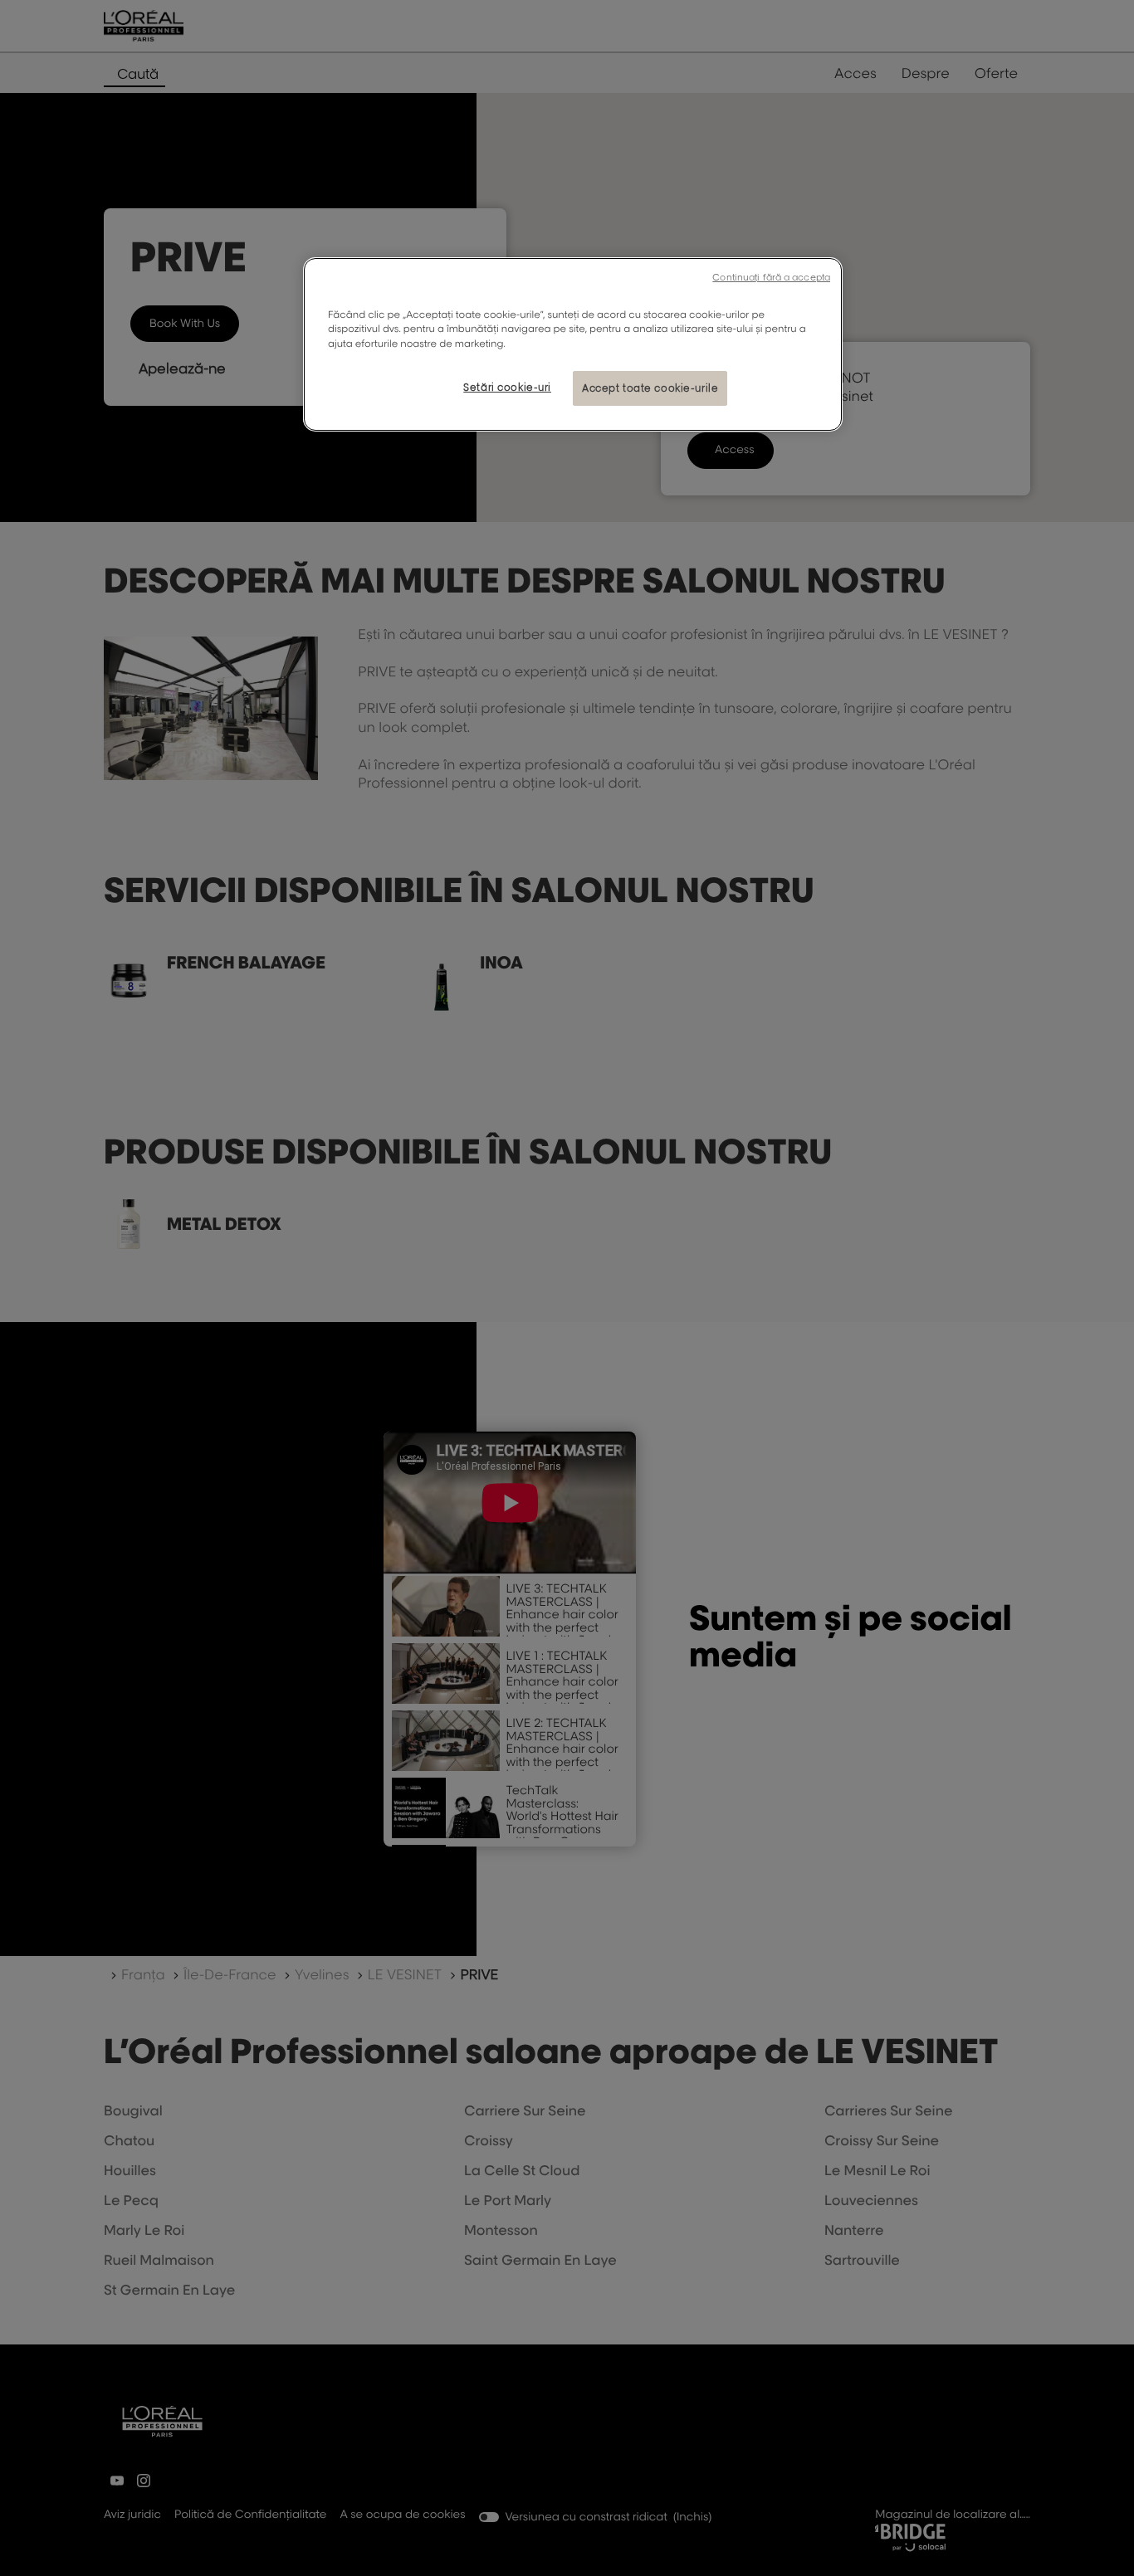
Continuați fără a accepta (771, 277)
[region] (573, 344)
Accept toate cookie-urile (650, 388)
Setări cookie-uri (507, 387)
